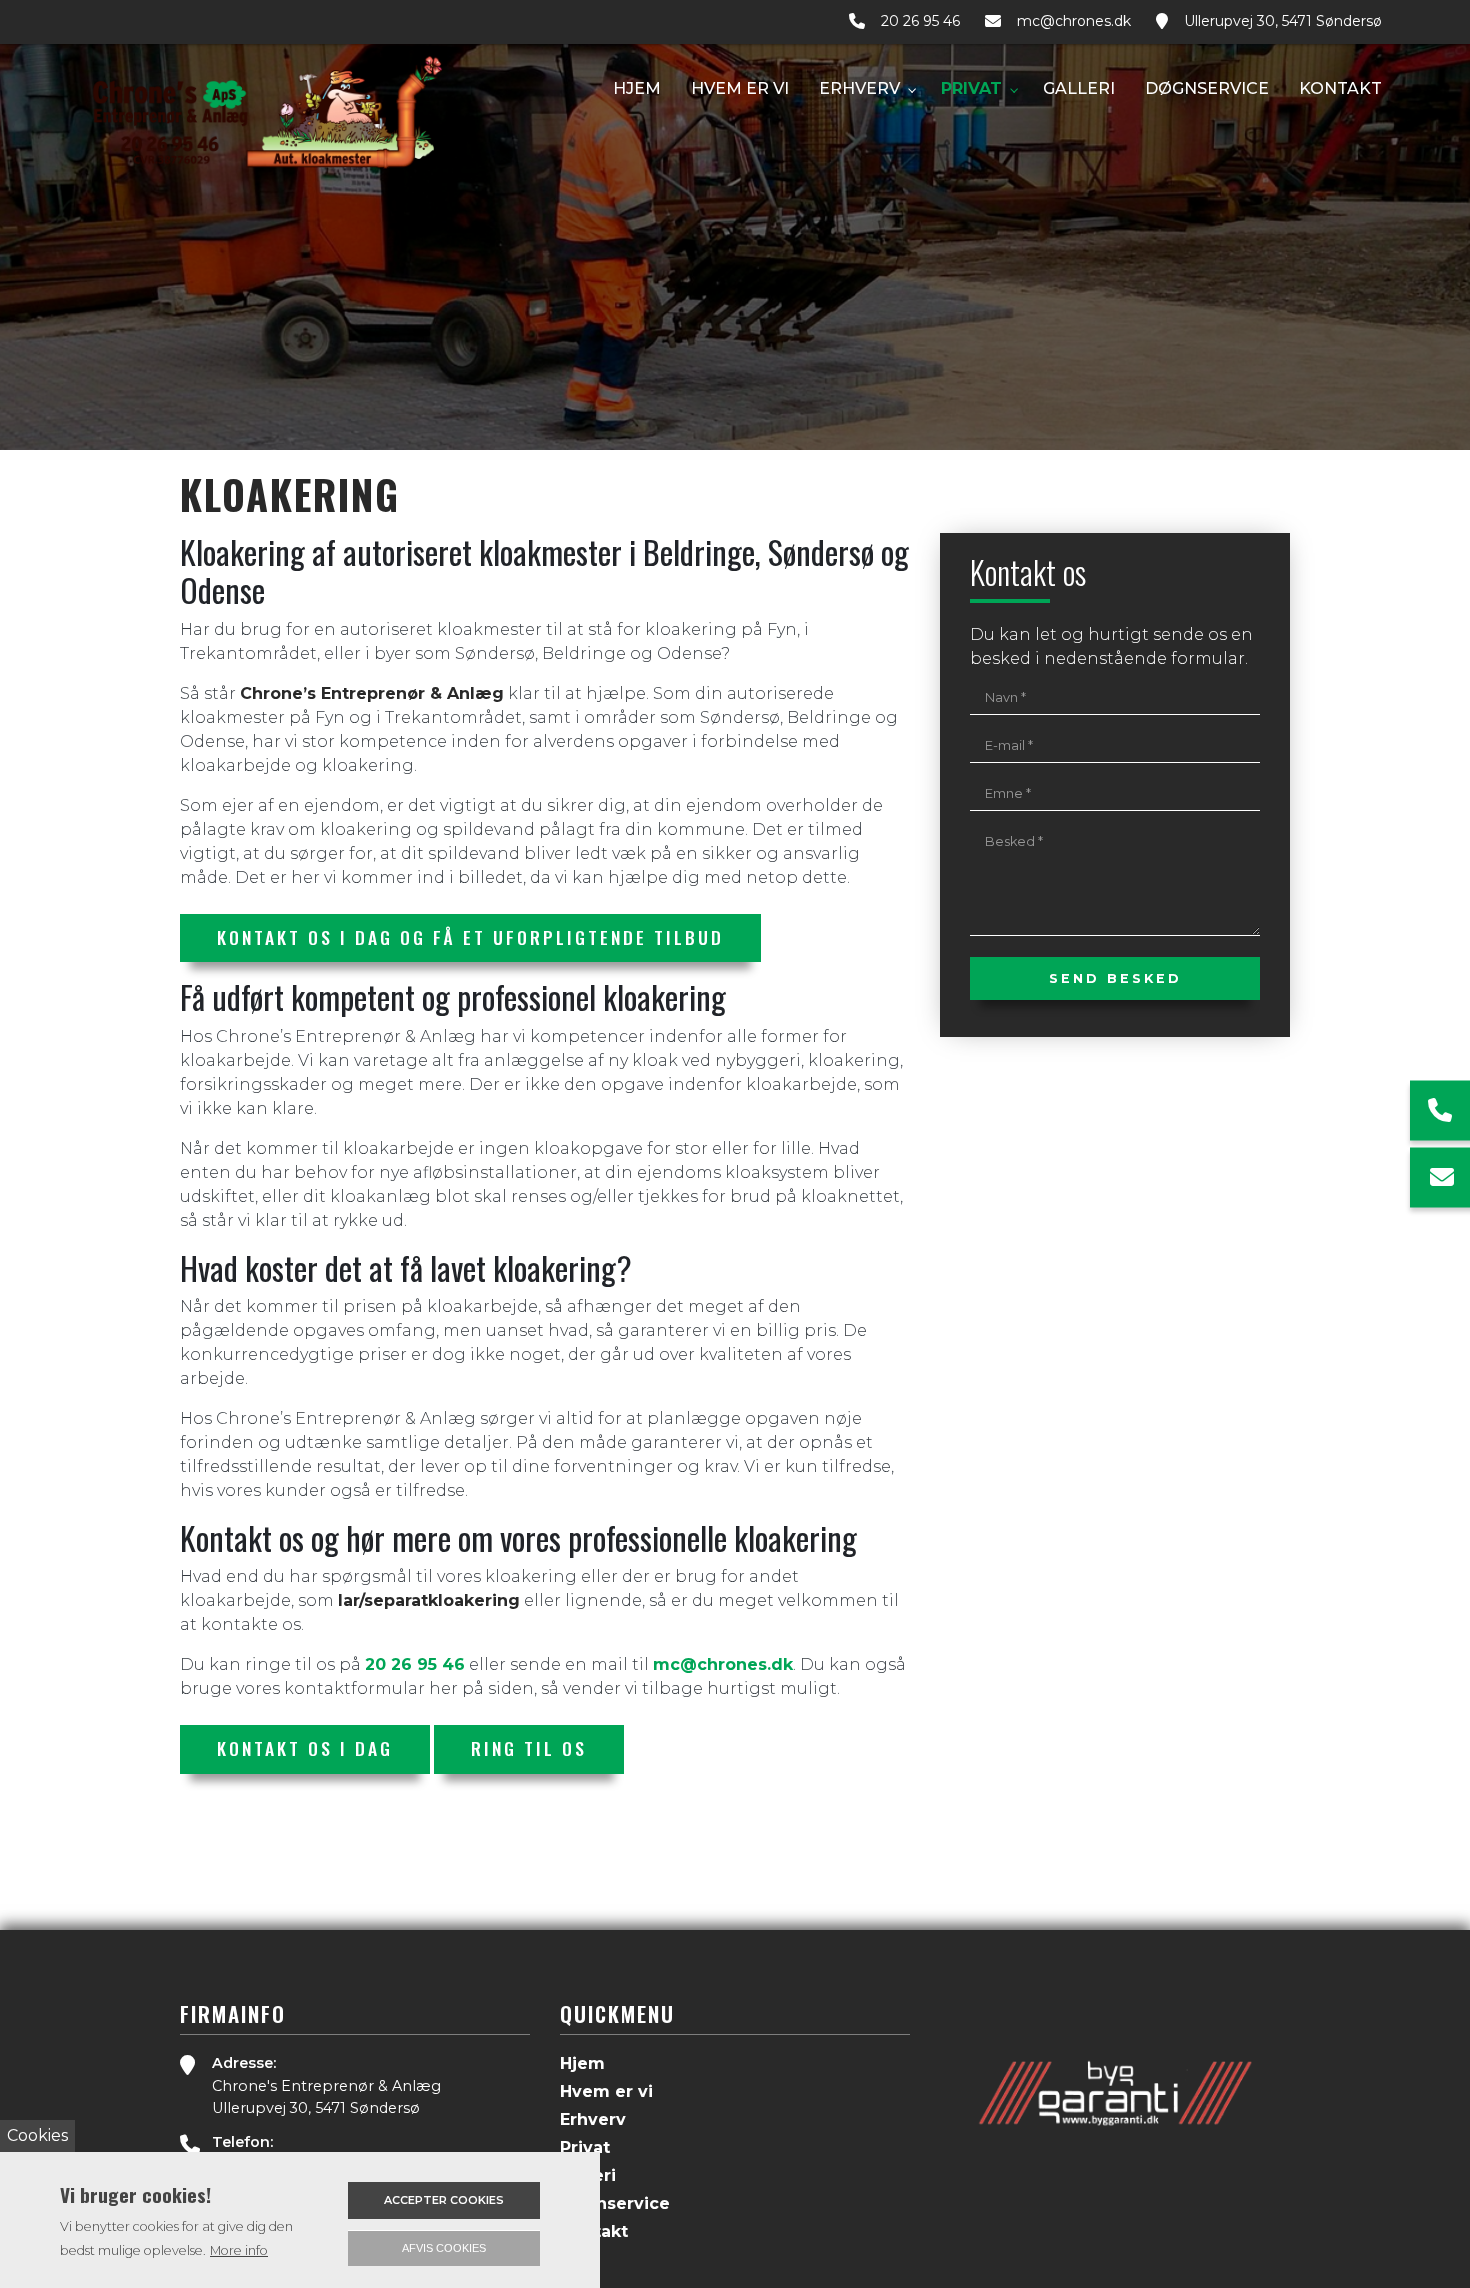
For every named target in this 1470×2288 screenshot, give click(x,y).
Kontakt (594, 2232)
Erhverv (593, 2120)
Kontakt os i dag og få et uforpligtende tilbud (470, 937)
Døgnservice (615, 2204)
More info (239, 2250)
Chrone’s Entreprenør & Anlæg (372, 693)
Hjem (582, 2064)
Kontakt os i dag (305, 1748)
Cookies (37, 2135)
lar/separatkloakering (429, 1600)
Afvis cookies (444, 2248)
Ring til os (529, 1748)
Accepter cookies (444, 2200)
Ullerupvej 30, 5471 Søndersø (1283, 21)
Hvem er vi (606, 2092)
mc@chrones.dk (1074, 21)
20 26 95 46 (920, 21)
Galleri (588, 2176)
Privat (585, 2148)
